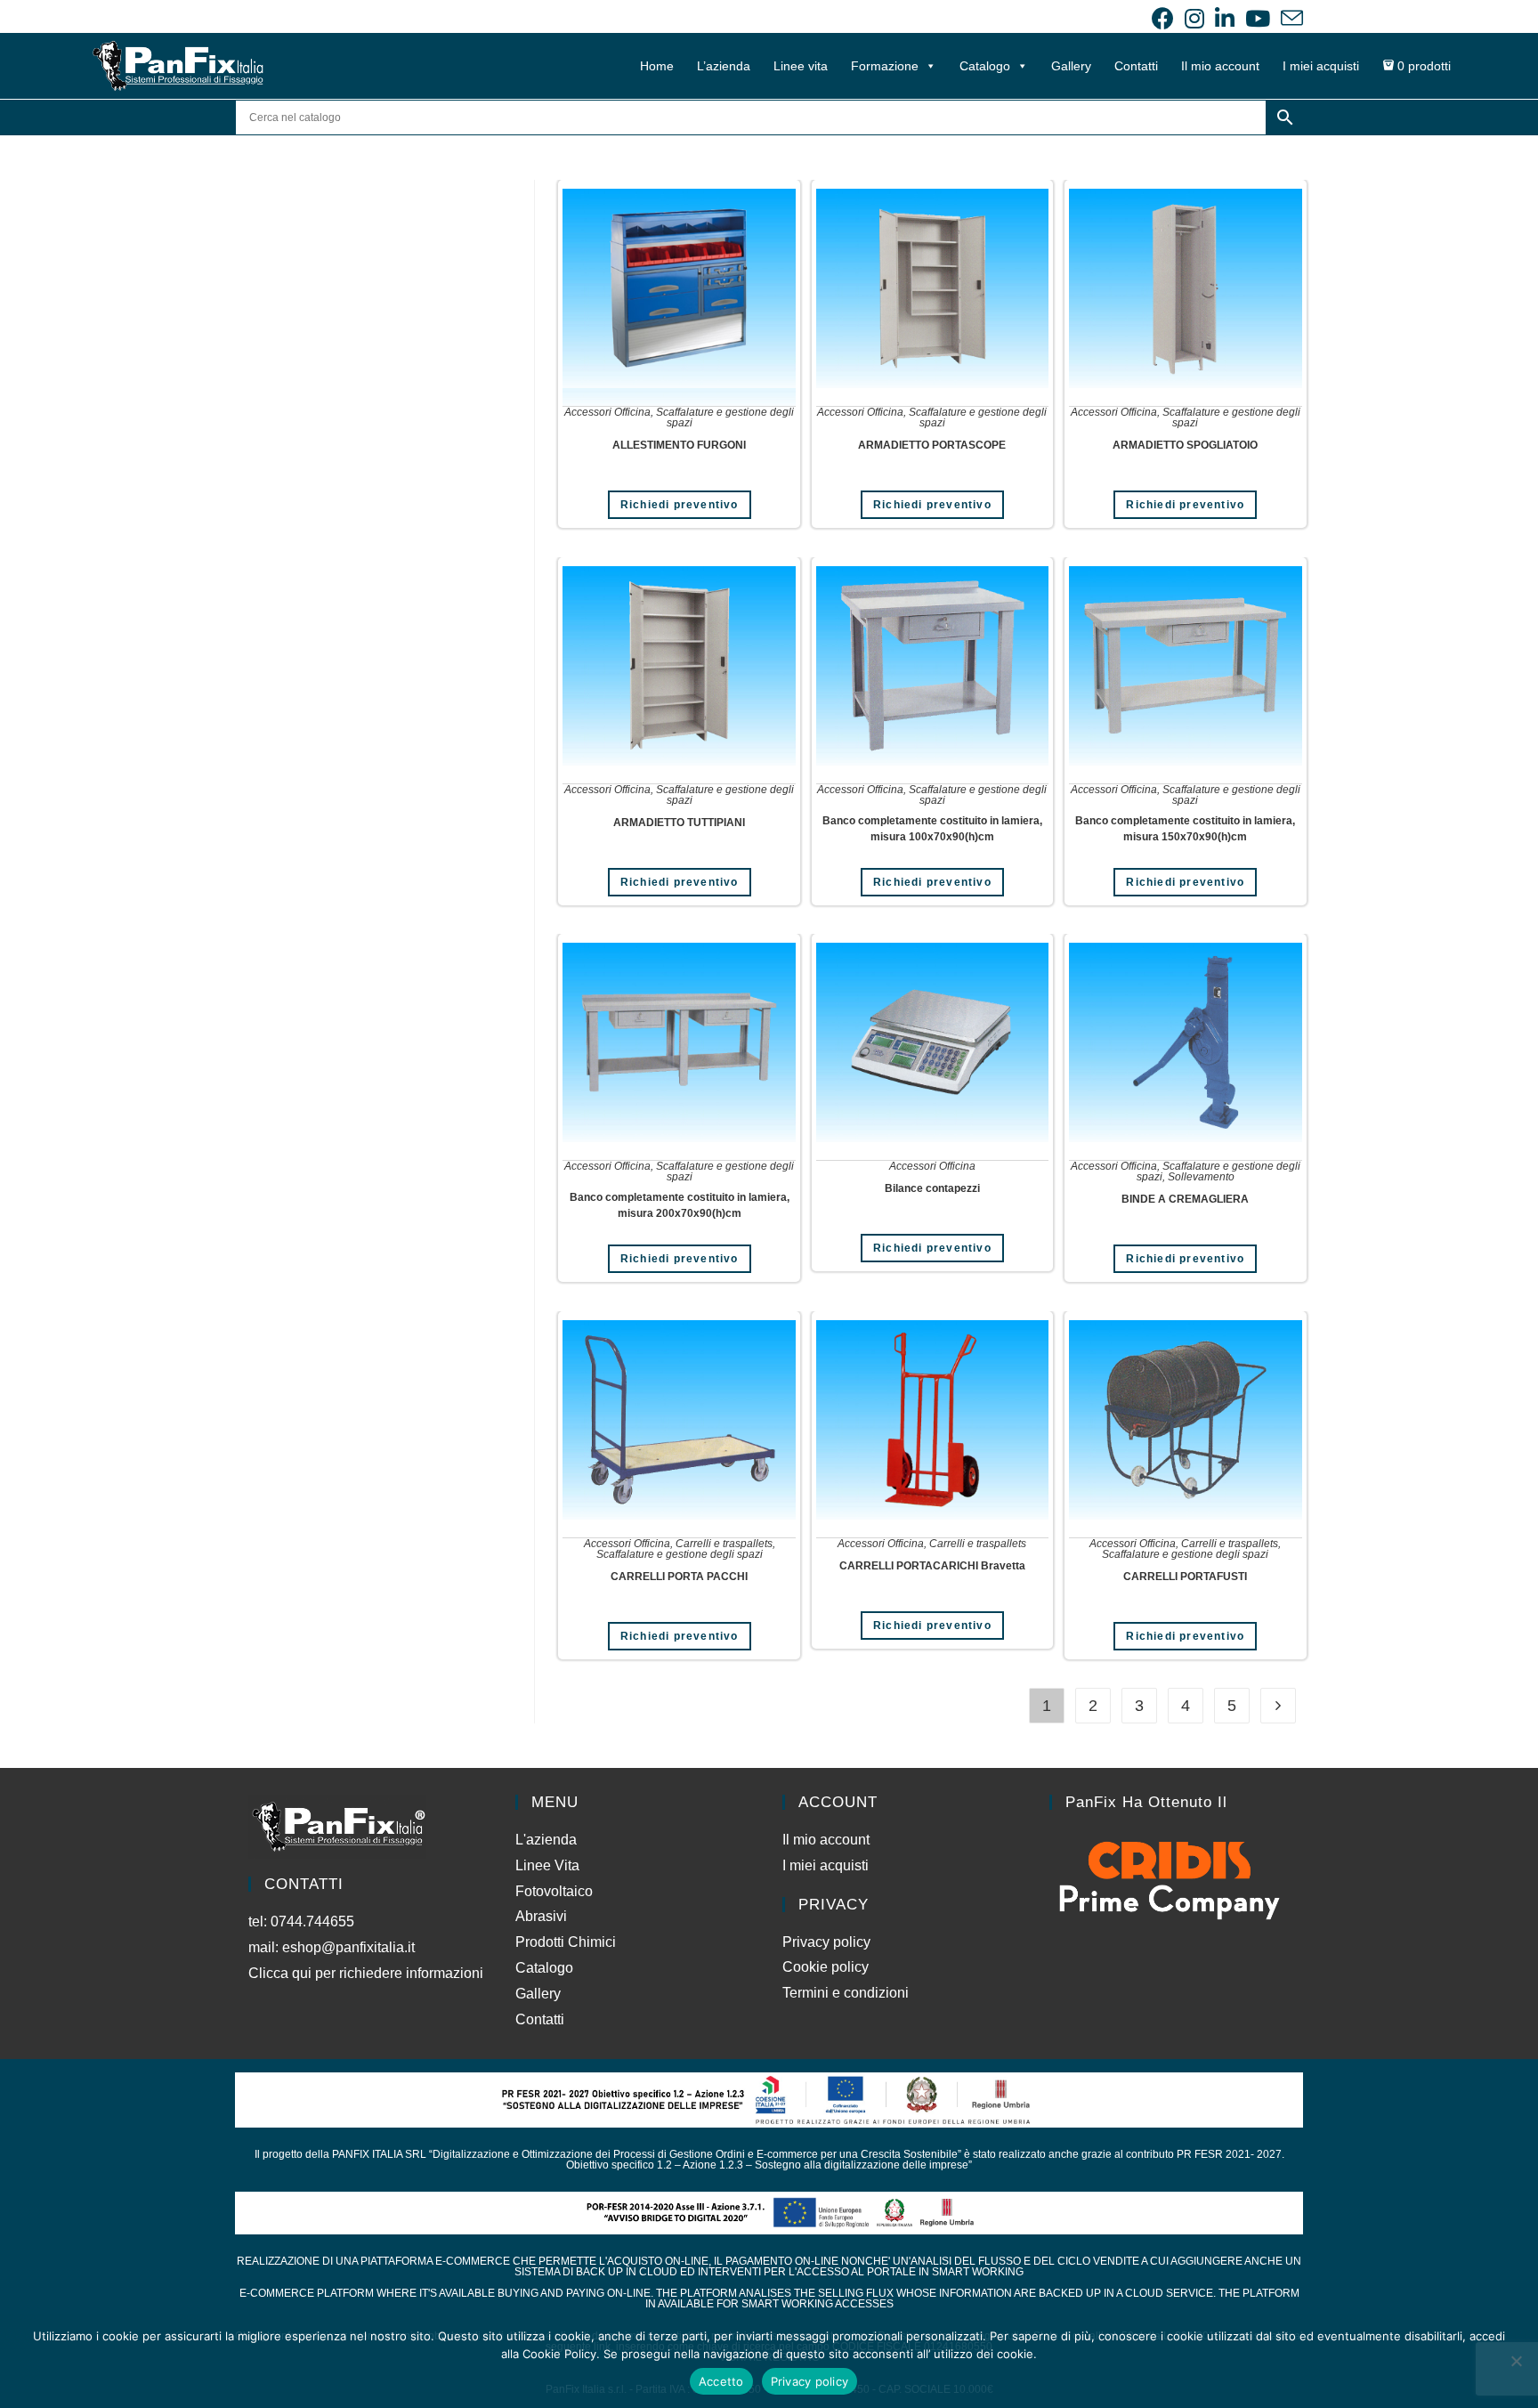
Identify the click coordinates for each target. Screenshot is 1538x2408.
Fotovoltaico (554, 1891)
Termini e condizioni (846, 1993)
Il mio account (1220, 66)
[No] (1516, 2361)
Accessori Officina (607, 412)
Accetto (721, 2381)
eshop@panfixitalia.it (348, 1947)
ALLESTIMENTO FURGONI (679, 445)
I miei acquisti (1321, 66)
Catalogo (985, 66)
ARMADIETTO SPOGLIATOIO (1185, 445)
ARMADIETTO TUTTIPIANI (679, 823)
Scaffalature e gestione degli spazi (725, 418)
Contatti (1136, 66)
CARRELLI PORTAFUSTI (1185, 1577)
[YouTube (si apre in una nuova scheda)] (1258, 18)
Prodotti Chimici (566, 1942)
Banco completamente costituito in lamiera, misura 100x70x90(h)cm (932, 829)
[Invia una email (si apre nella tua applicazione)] (1289, 18)
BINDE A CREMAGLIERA (1185, 1199)
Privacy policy (826, 1942)
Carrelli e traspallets (724, 1544)
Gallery (1071, 66)
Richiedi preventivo (680, 505)
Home (657, 66)
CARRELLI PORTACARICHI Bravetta (932, 1566)
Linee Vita (547, 1865)
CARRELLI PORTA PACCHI (679, 1577)
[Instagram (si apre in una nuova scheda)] (1194, 18)
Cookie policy (826, 1967)
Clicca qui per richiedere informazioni (368, 1973)
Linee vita (801, 66)
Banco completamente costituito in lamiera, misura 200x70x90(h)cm (680, 1205)
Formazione (885, 66)
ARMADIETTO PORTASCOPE (932, 445)
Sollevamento (1201, 1177)
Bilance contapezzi (932, 1188)
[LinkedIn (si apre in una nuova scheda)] (1225, 18)
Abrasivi (541, 1916)
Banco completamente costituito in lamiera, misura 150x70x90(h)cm (1185, 829)
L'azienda (546, 1840)
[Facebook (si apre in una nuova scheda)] (1163, 18)
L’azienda (724, 66)
